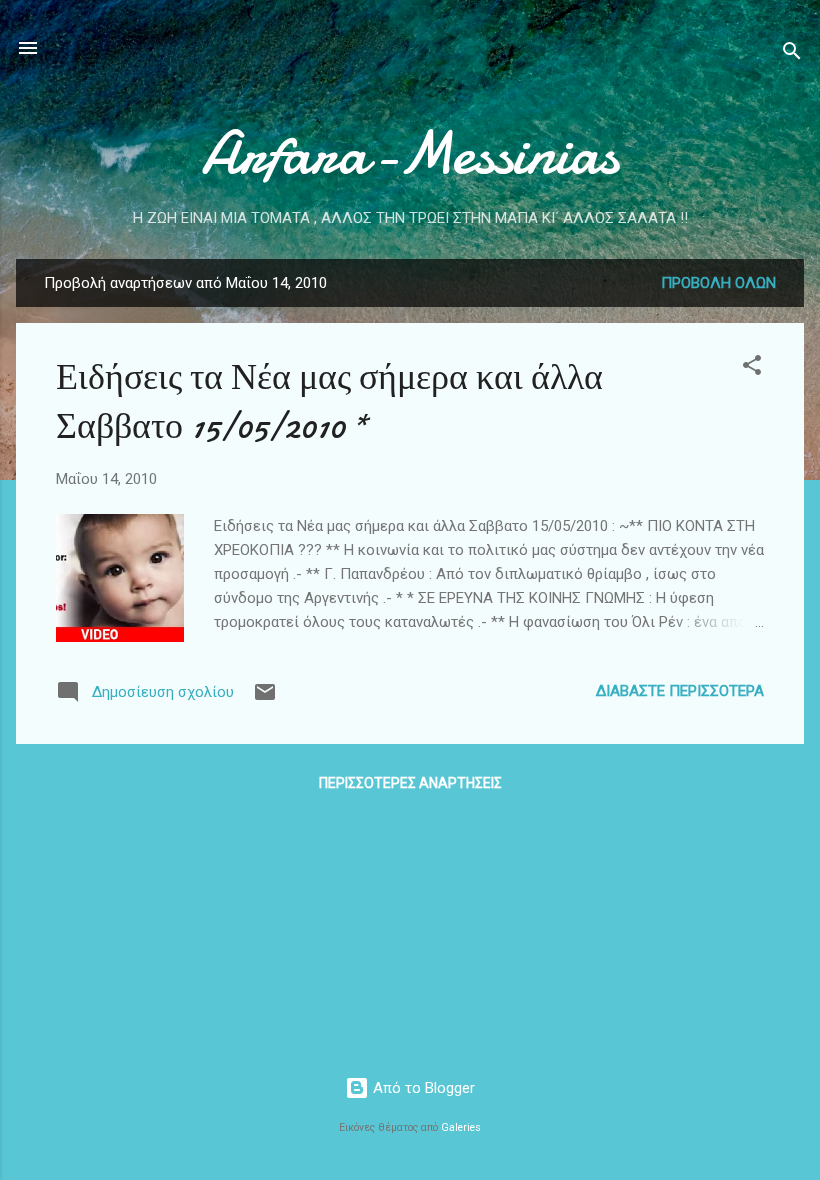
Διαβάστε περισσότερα (680, 691)
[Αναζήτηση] (792, 54)
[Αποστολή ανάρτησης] (265, 699)
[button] (752, 368)
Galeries (461, 1127)
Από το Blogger (422, 1088)
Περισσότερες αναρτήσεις (410, 783)
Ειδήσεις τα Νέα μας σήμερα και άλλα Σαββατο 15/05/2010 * (329, 402)
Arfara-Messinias (410, 153)
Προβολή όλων (718, 283)
